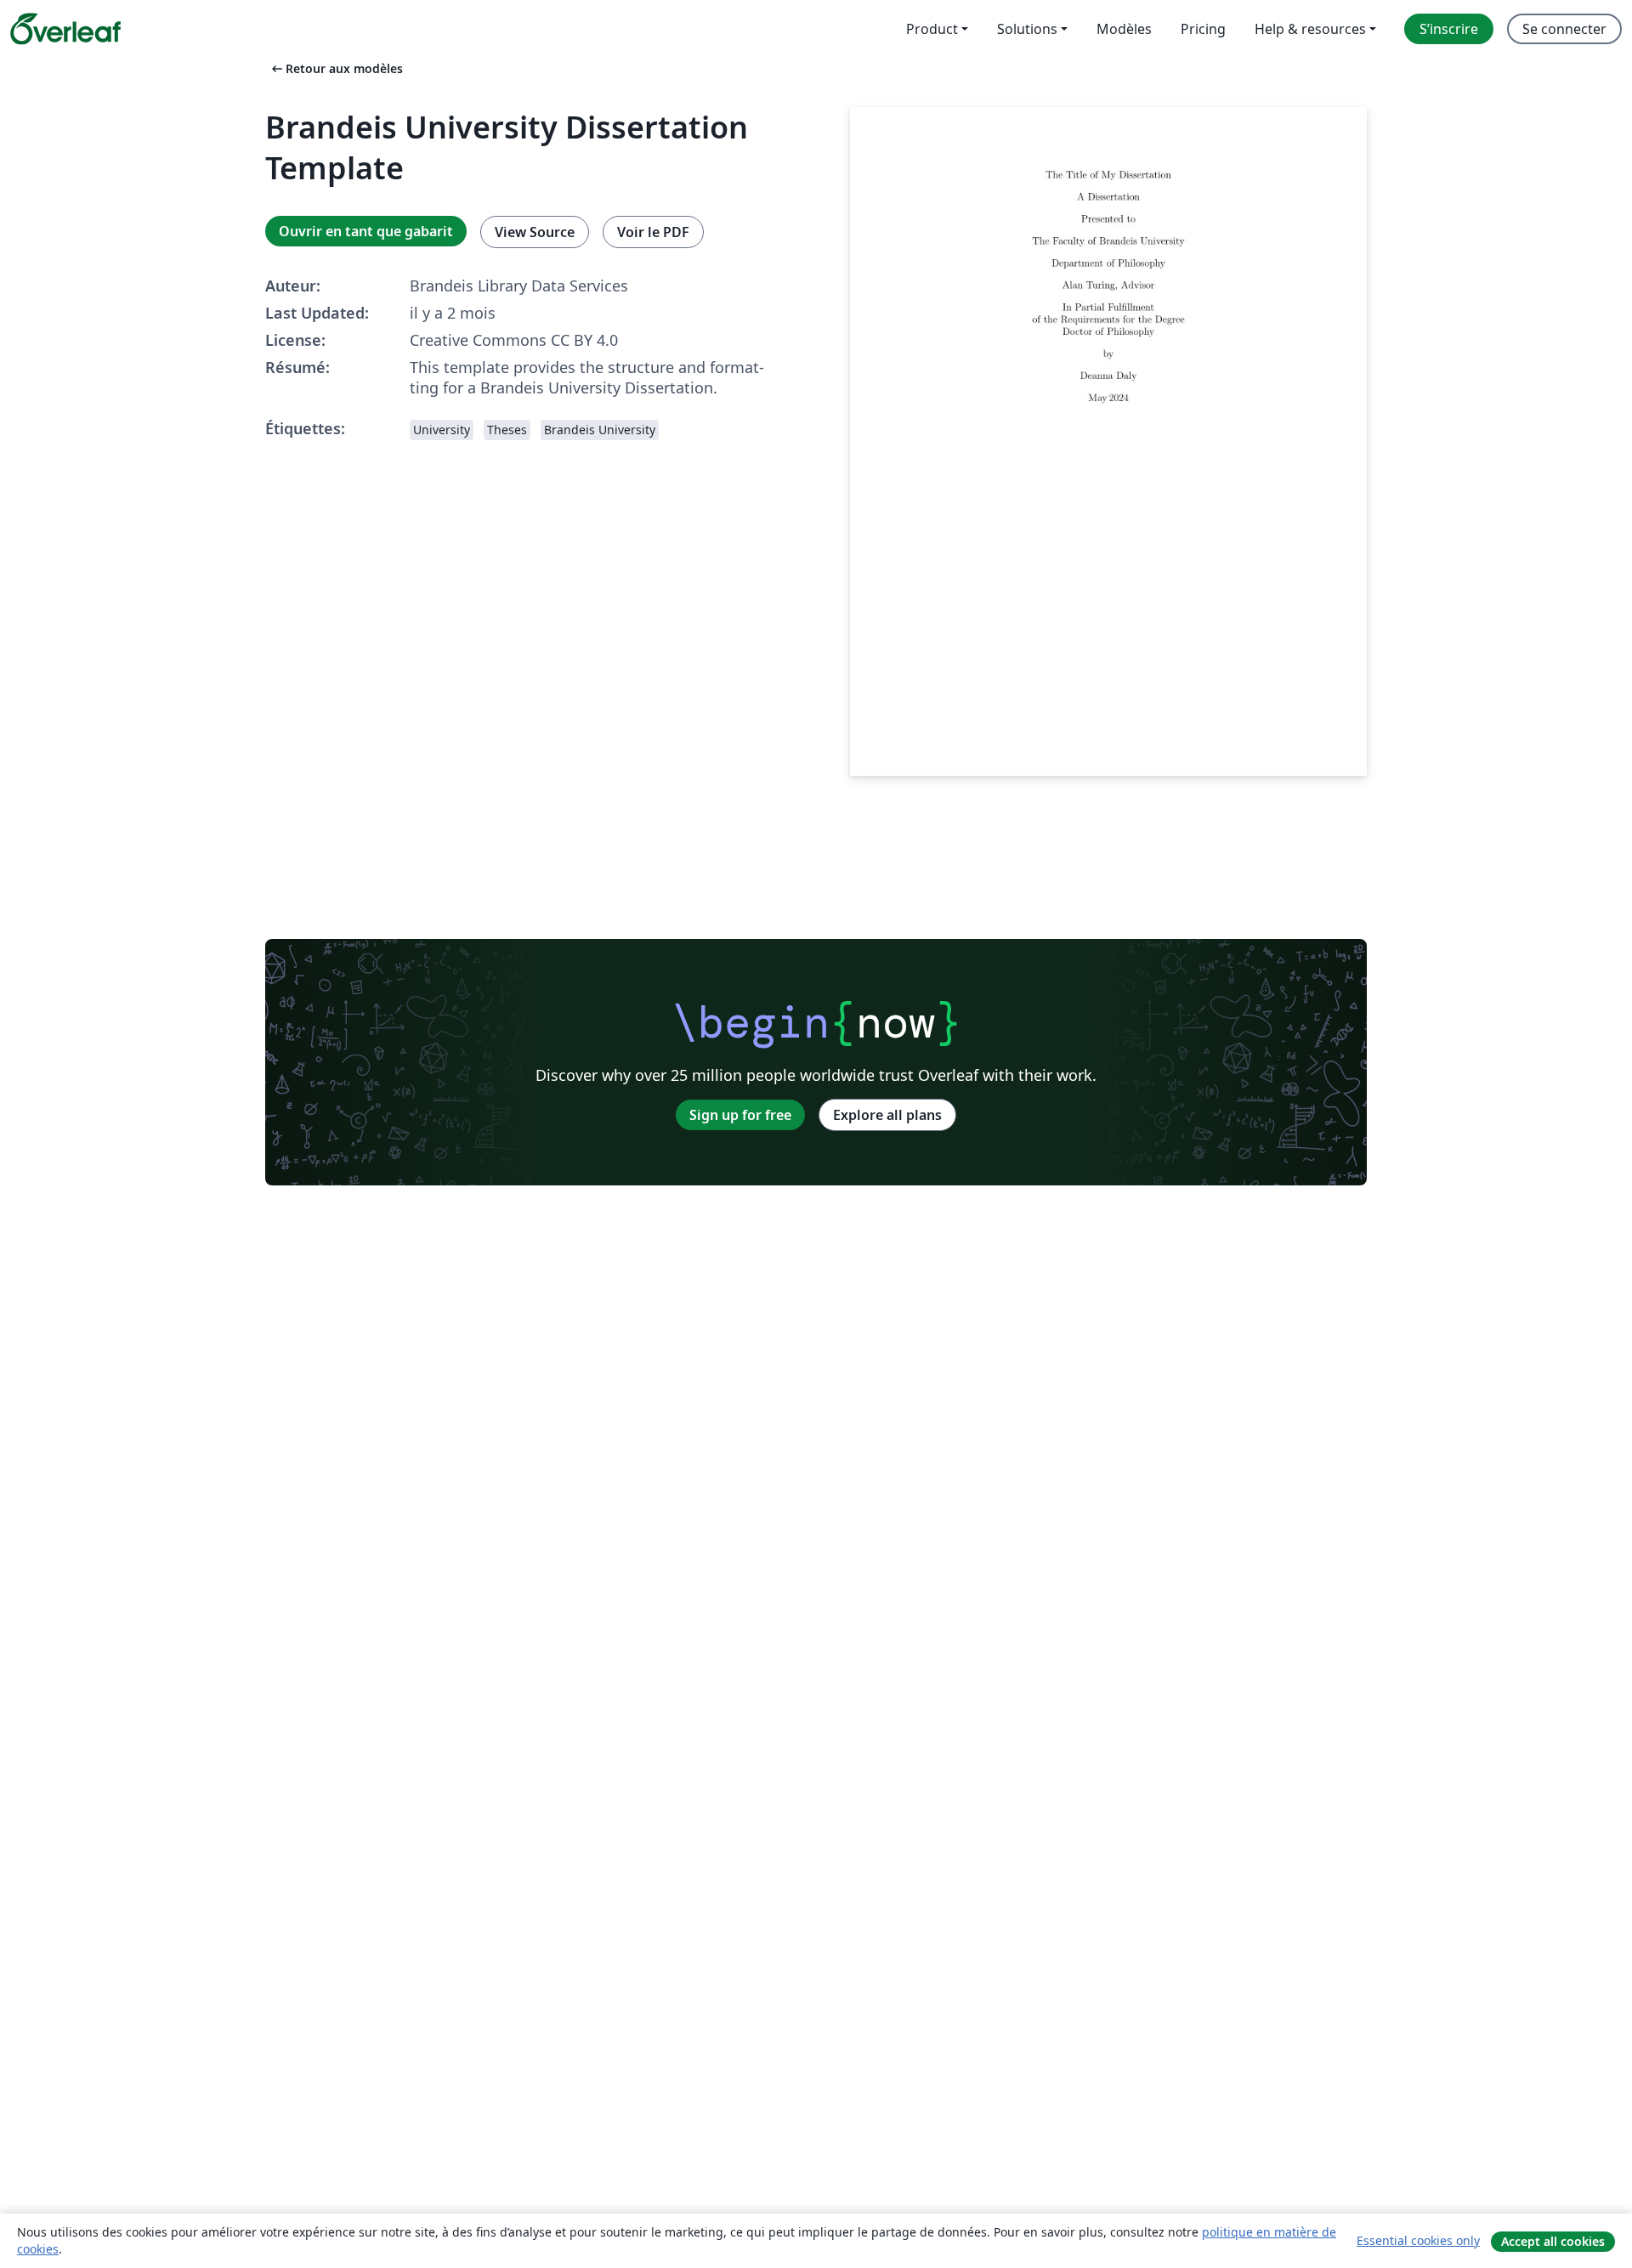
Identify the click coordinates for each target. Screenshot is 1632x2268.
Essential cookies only (1418, 2240)
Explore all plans (887, 1115)
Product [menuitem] (932, 29)
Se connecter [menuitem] (1564, 29)
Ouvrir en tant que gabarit (366, 231)
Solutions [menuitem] (1027, 29)
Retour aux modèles (336, 68)
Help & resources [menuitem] (1310, 29)
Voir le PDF (653, 232)
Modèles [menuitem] (1124, 29)
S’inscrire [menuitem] (1449, 29)
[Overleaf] (65, 29)
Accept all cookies (1553, 2241)
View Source (535, 232)
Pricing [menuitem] (1203, 29)
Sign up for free (740, 1115)
